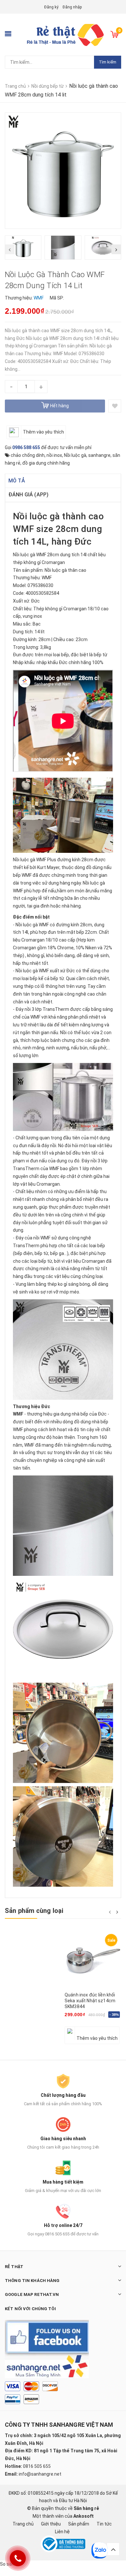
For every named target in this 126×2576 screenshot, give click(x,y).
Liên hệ (62, 2532)
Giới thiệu (51, 2524)
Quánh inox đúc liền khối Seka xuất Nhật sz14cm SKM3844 (90, 2001)
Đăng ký (51, 7)
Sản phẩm (79, 2524)
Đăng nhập (72, 7)
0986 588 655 (26, 447)
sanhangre (99, 455)
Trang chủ (23, 2524)
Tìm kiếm (108, 62)
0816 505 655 (37, 2466)
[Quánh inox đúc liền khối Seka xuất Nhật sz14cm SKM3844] (93, 1960)
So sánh (8, 2564)
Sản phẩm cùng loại (34, 1911)
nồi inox (54, 455)
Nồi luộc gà (75, 455)
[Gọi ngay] (18, 2558)
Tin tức (104, 2524)
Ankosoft (84, 2516)
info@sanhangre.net (40, 2474)
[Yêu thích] (115, 406)
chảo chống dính (28, 455)
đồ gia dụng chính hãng (46, 463)
